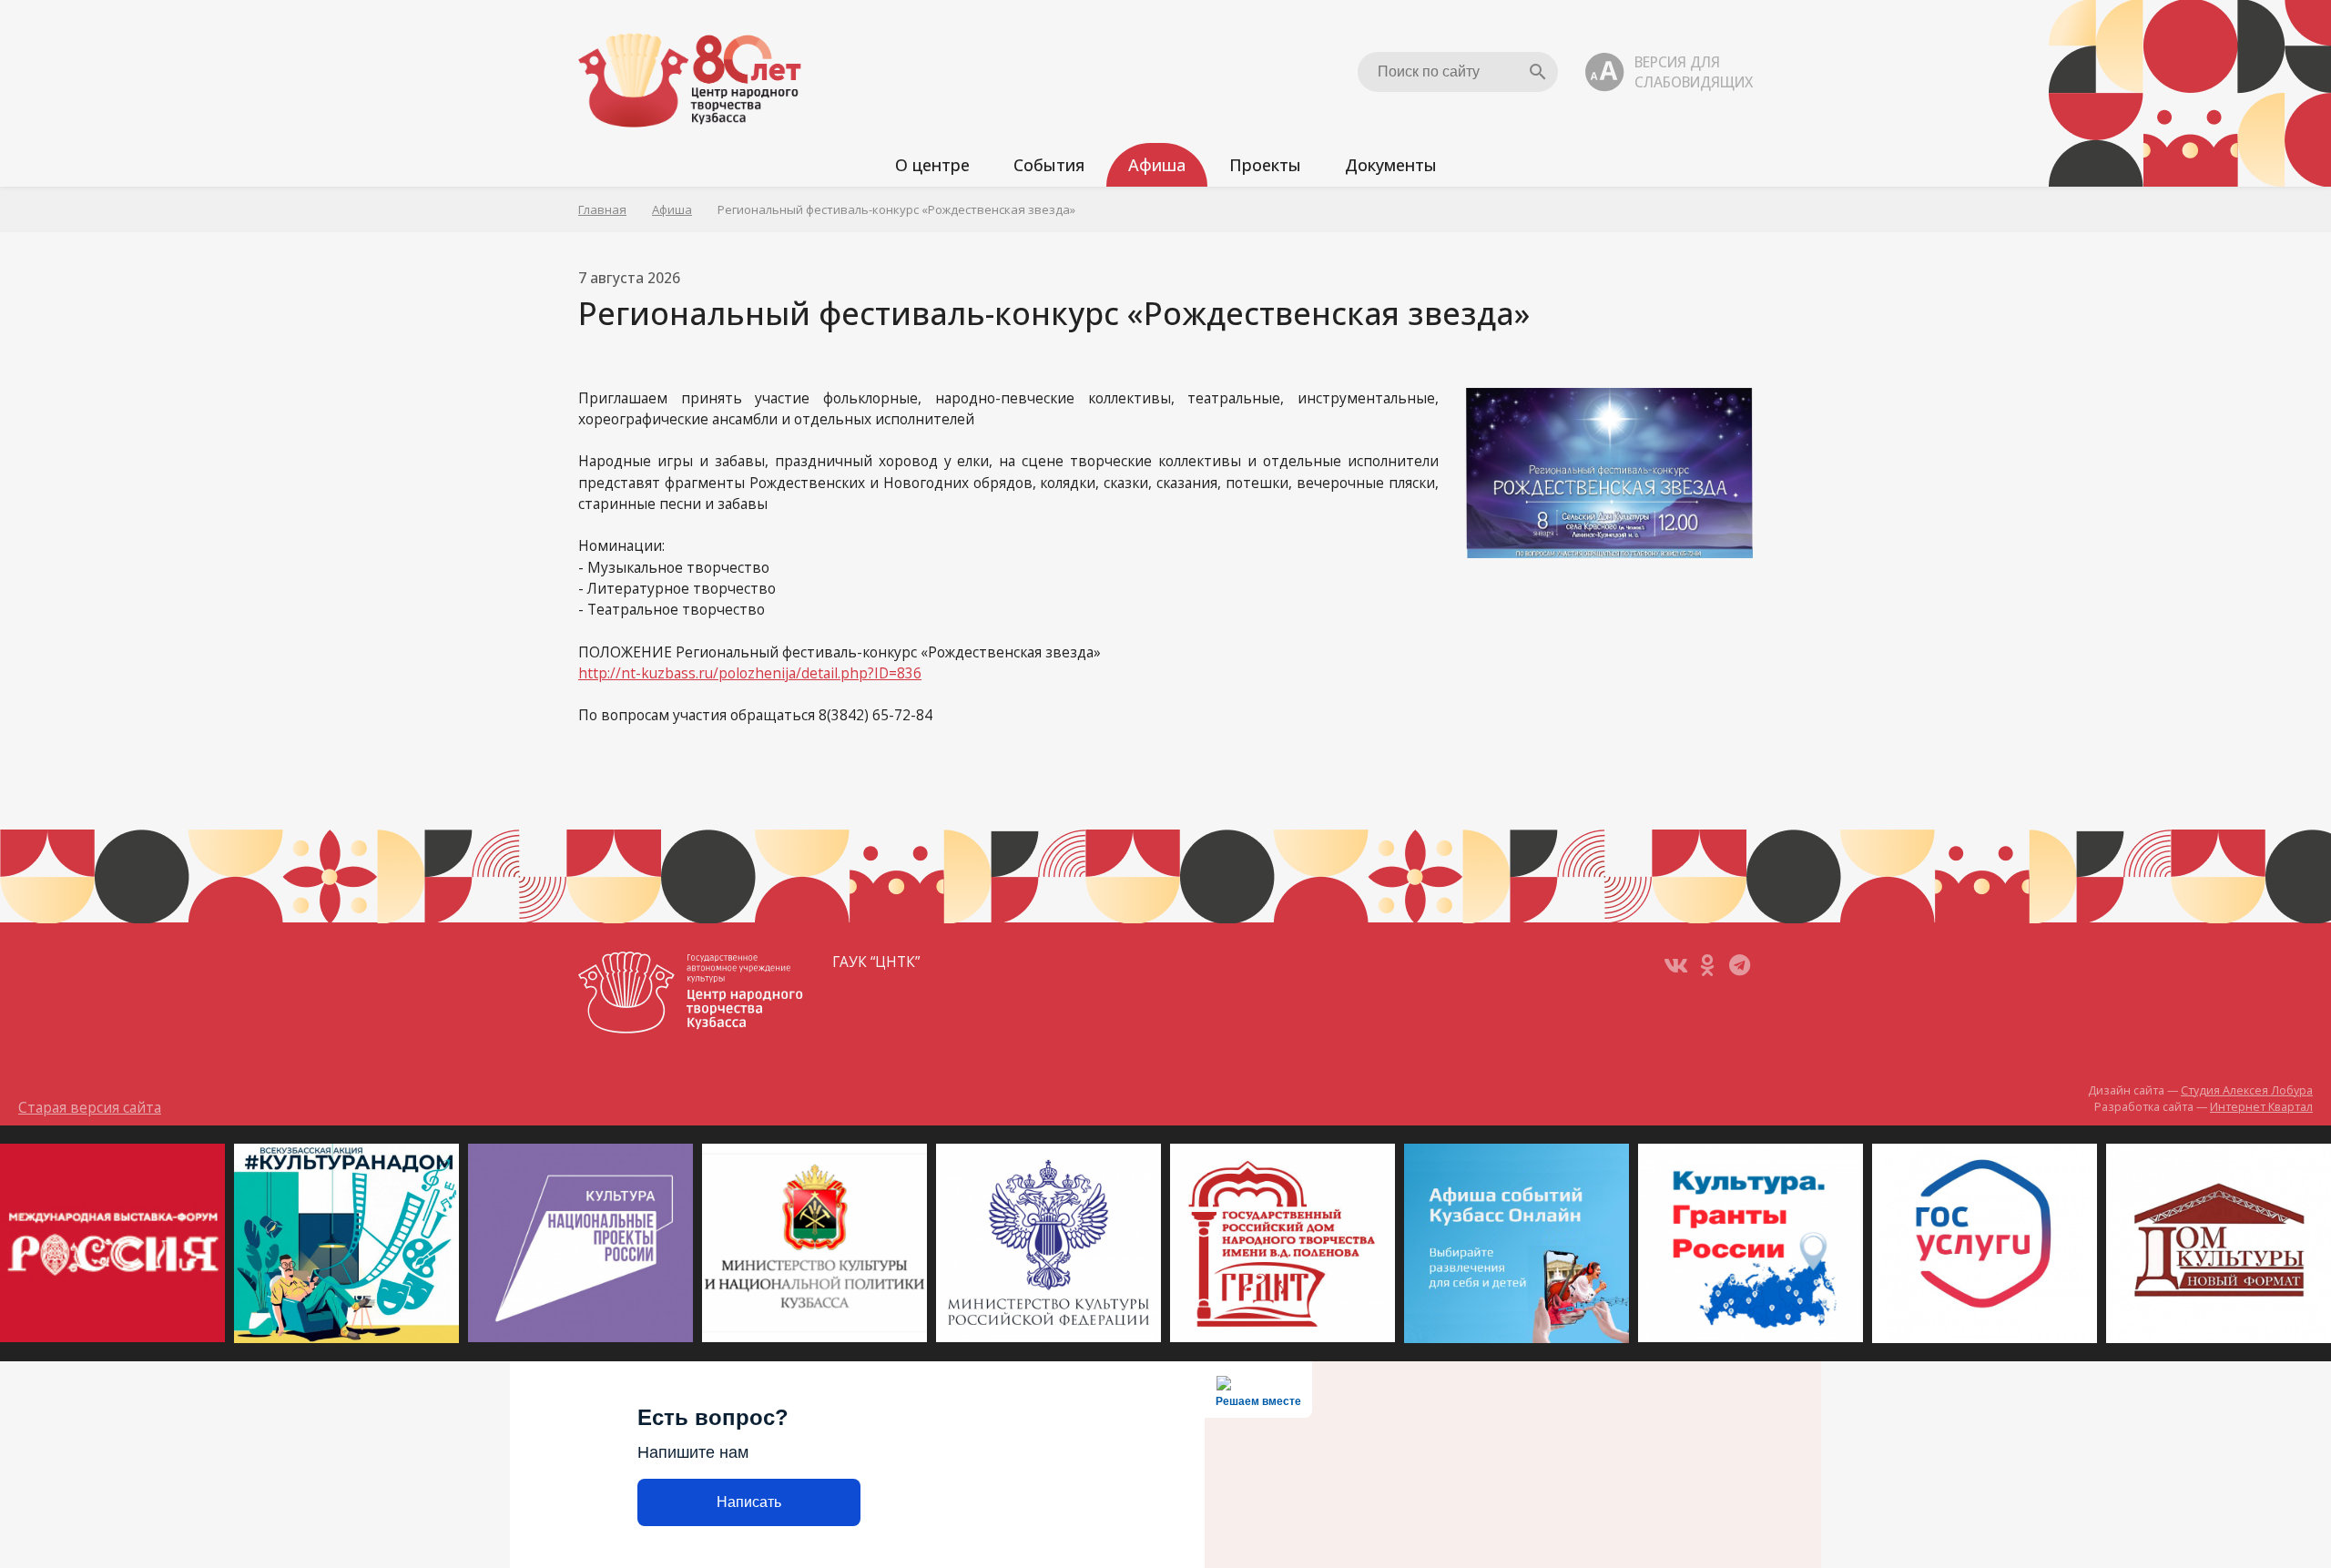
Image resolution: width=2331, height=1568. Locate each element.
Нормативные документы (1433, 244)
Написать (749, 1502)
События (1049, 165)
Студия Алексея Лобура (2247, 1090)
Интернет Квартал (2261, 1107)
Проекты (1265, 165)
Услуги (914, 244)
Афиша (1157, 165)
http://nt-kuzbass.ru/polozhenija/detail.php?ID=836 (750, 673)
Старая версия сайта (90, 1107)
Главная (602, 209)
